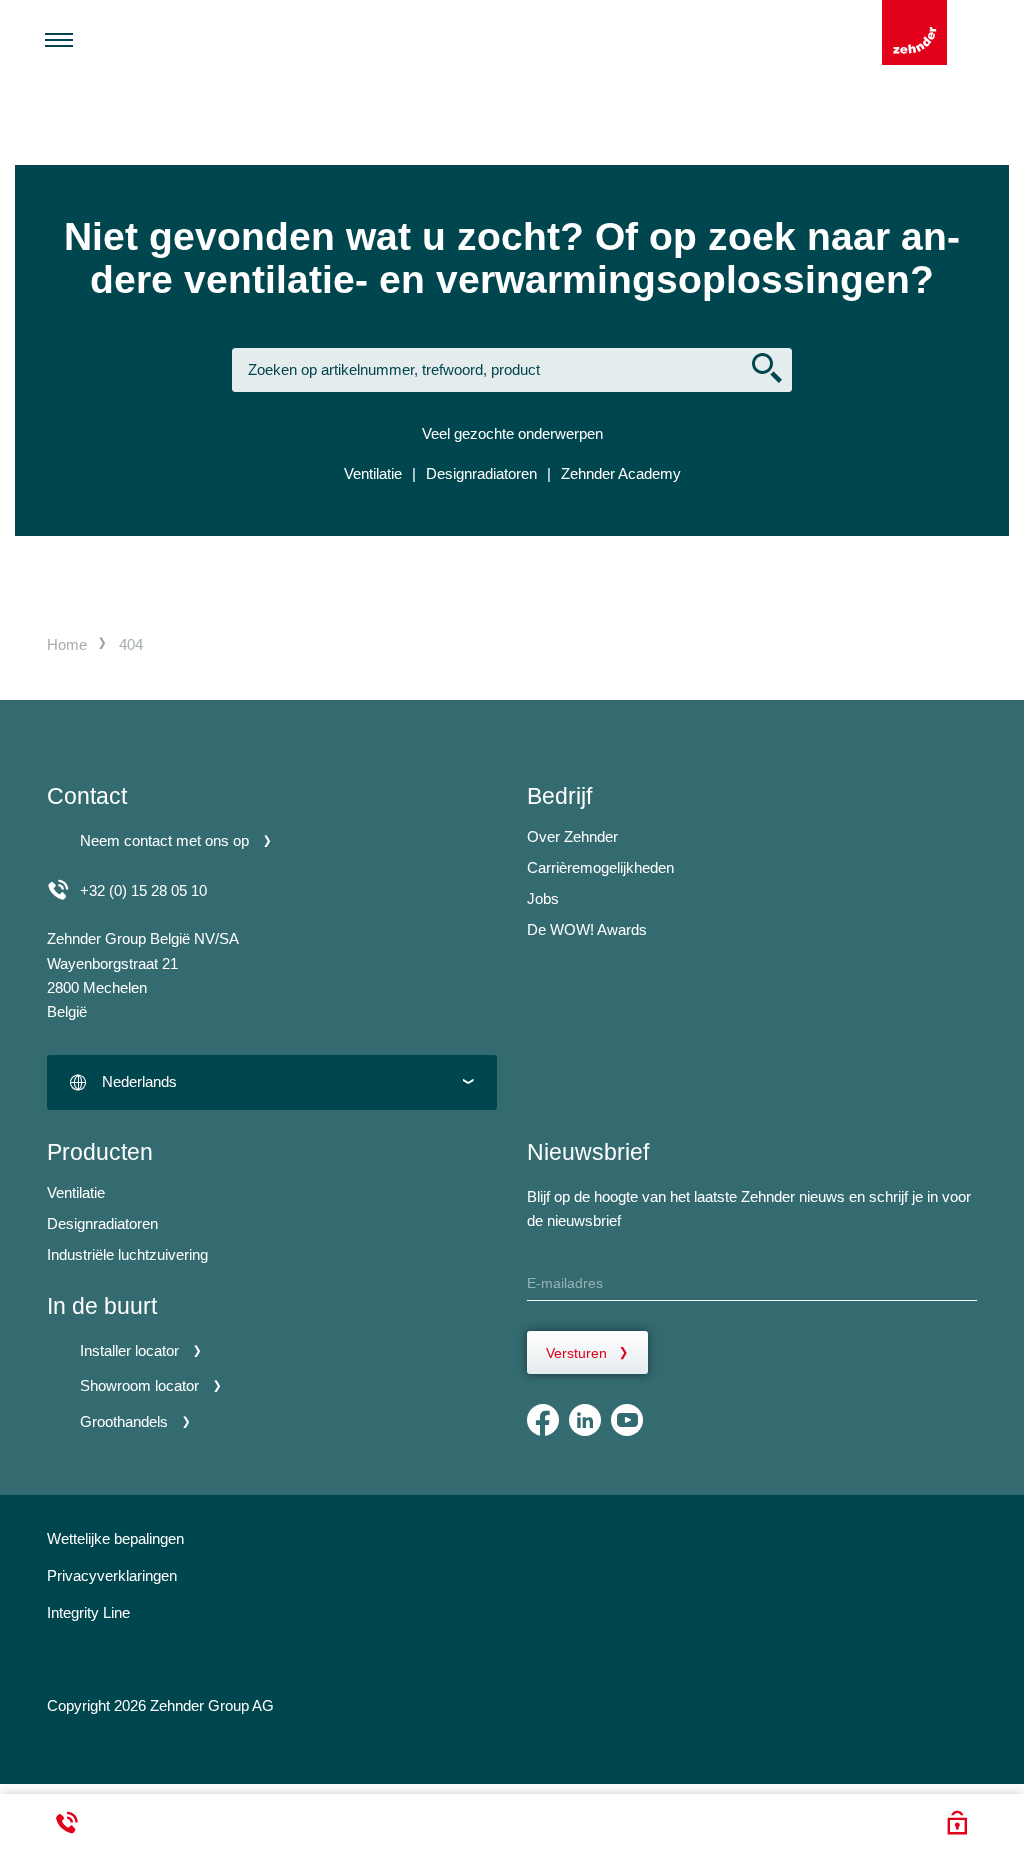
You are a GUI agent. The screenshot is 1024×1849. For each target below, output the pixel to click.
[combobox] (272, 1082)
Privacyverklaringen (112, 1575)
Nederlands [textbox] (139, 1081)
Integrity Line (88, 1612)
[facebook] (543, 1420)
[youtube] (627, 1420)
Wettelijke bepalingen (115, 1538)
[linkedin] (585, 1420)
